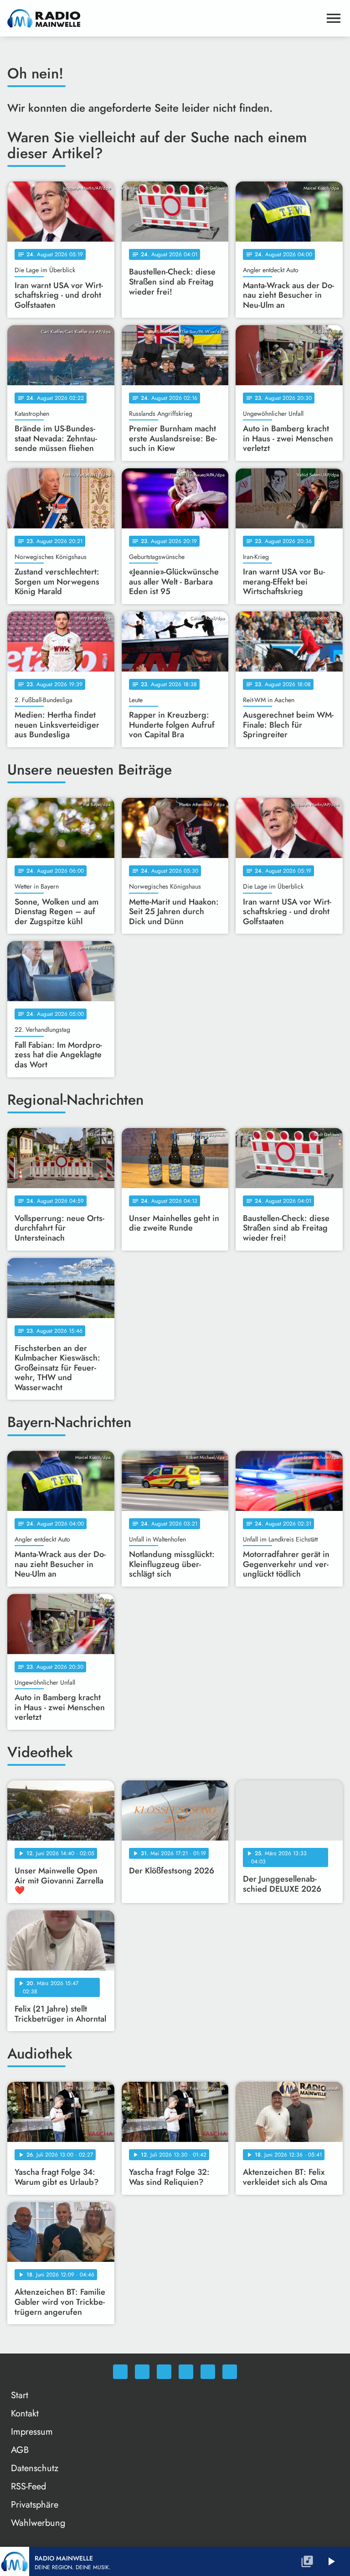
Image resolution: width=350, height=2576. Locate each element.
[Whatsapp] (120, 2372)
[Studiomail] (208, 2372)
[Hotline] (230, 2372)
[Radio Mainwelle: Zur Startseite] (164, 18)
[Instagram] (164, 2372)
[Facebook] (142, 2372)
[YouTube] (186, 2372)
